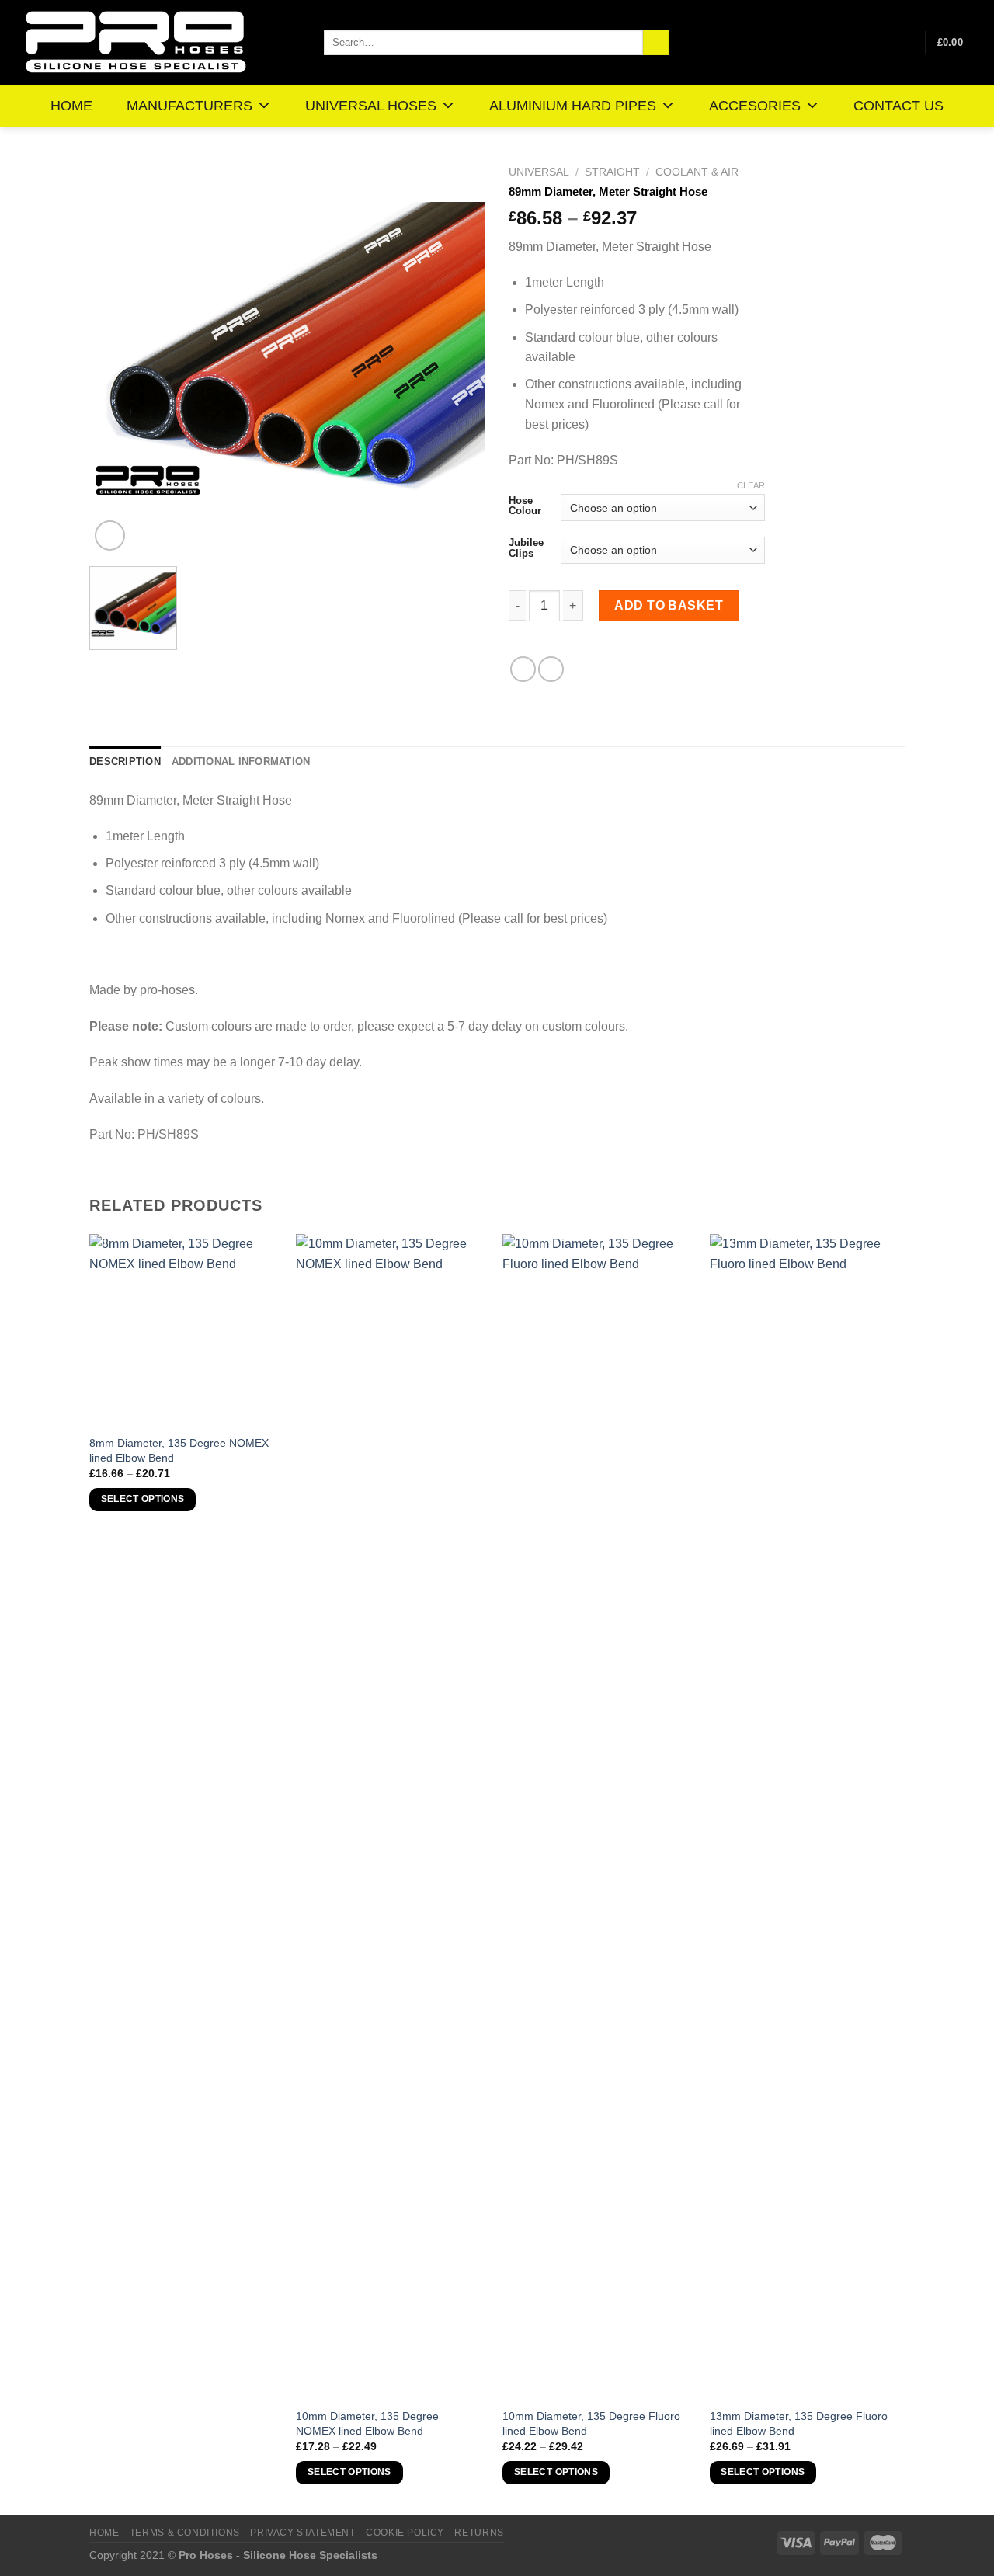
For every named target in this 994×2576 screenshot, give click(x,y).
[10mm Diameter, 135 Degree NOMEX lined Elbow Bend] (392, 1816)
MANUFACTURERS (189, 106)
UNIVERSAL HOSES (371, 106)
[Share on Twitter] (551, 669)
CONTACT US (898, 106)
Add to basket (669, 605)
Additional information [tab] (241, 761)
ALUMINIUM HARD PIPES (573, 106)
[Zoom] (110, 535)
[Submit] (656, 43)
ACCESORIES (755, 106)
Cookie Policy (405, 2533)
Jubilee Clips (526, 548)
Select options (143, 1499)
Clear (751, 485)
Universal (539, 172)
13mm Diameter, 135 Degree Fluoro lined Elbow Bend (799, 2423)
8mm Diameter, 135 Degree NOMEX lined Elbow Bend (179, 1450)
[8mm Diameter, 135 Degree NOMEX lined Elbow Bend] (185, 1330)
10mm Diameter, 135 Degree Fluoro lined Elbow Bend (591, 2423)
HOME (71, 106)
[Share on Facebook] (523, 669)
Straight (612, 172)
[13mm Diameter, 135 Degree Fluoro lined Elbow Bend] (806, 1816)
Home (104, 2533)
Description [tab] (125, 761)
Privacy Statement (302, 2533)
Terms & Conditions (185, 2533)
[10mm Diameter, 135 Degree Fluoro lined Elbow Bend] (598, 1816)
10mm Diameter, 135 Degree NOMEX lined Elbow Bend (367, 2423)
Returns (479, 2533)
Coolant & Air (697, 172)
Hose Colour (525, 506)
